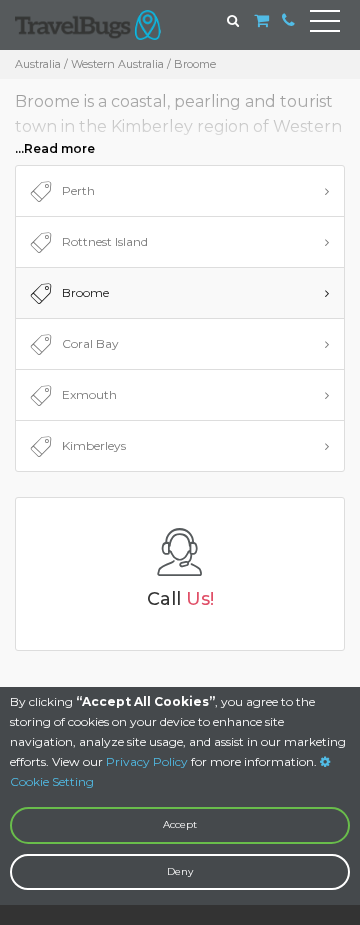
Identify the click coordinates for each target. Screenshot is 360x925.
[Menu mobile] (325, 25)
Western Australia (117, 64)
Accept (180, 824)
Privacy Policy (147, 761)
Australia (38, 64)
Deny (180, 871)
